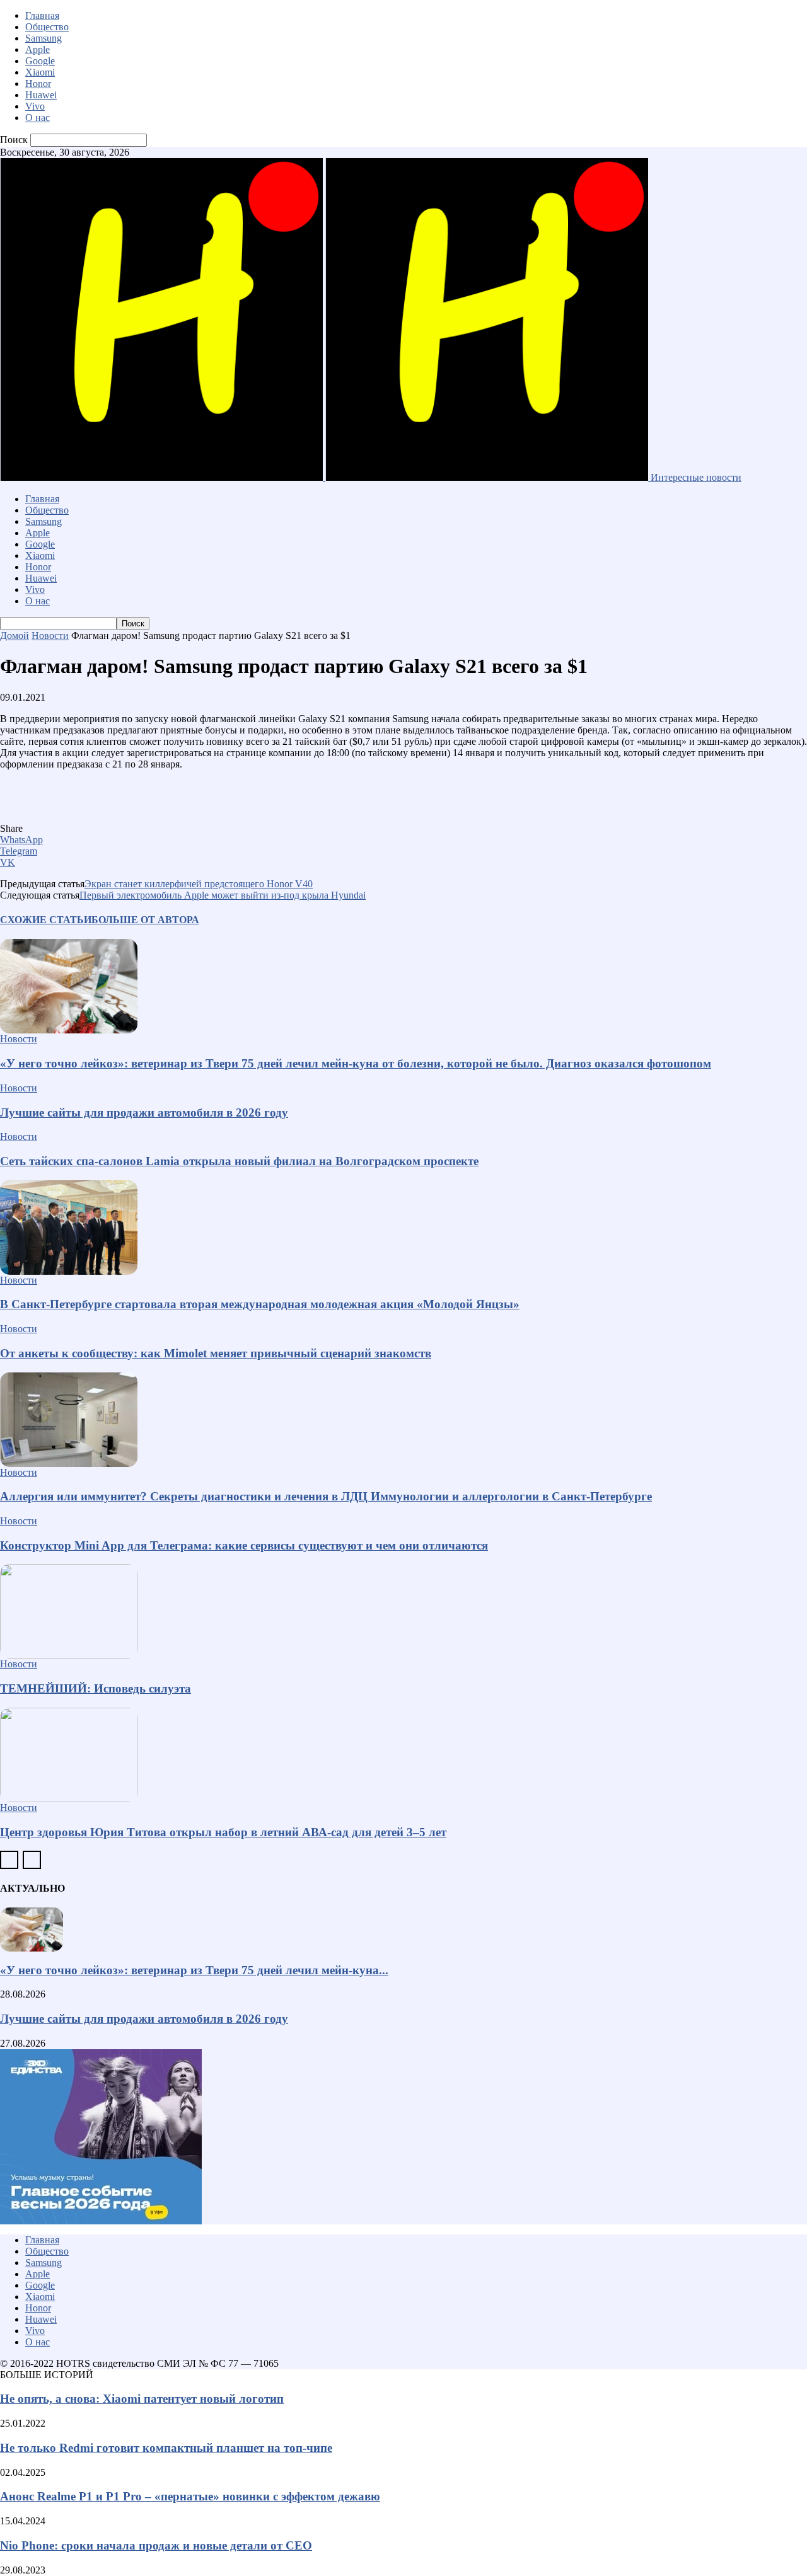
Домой (15, 635)
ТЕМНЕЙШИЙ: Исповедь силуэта (96, 1688)
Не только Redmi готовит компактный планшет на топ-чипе (166, 2448)
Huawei (41, 95)
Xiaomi (40, 72)
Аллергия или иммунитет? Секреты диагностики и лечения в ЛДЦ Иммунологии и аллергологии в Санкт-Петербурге (326, 1496)
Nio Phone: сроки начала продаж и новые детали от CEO (156, 2545)
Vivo (35, 106)
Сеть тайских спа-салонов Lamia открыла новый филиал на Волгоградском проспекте (239, 1161)
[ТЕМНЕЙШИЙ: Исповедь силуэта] (403, 1611)
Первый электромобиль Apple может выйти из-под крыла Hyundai (223, 895)
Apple (38, 49)
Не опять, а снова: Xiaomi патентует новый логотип (142, 2399)
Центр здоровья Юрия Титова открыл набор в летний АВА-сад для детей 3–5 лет (223, 1832)
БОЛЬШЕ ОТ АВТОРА (145, 920)
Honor (38, 83)
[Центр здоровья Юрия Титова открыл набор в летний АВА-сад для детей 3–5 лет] (403, 1755)
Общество (47, 27)
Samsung (44, 38)
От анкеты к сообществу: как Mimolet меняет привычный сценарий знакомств (216, 1353)
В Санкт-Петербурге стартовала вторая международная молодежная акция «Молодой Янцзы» (260, 1304)
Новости (50, 635)
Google (40, 61)
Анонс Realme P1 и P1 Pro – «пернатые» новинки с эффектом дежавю (190, 2496)
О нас (38, 118)
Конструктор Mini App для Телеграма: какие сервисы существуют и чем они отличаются (244, 1545)
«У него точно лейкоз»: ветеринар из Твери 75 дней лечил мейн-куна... (194, 1970)
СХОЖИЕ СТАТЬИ (46, 920)
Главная (42, 15)
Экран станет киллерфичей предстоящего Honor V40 (199, 884)
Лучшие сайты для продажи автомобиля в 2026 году (144, 1113)
